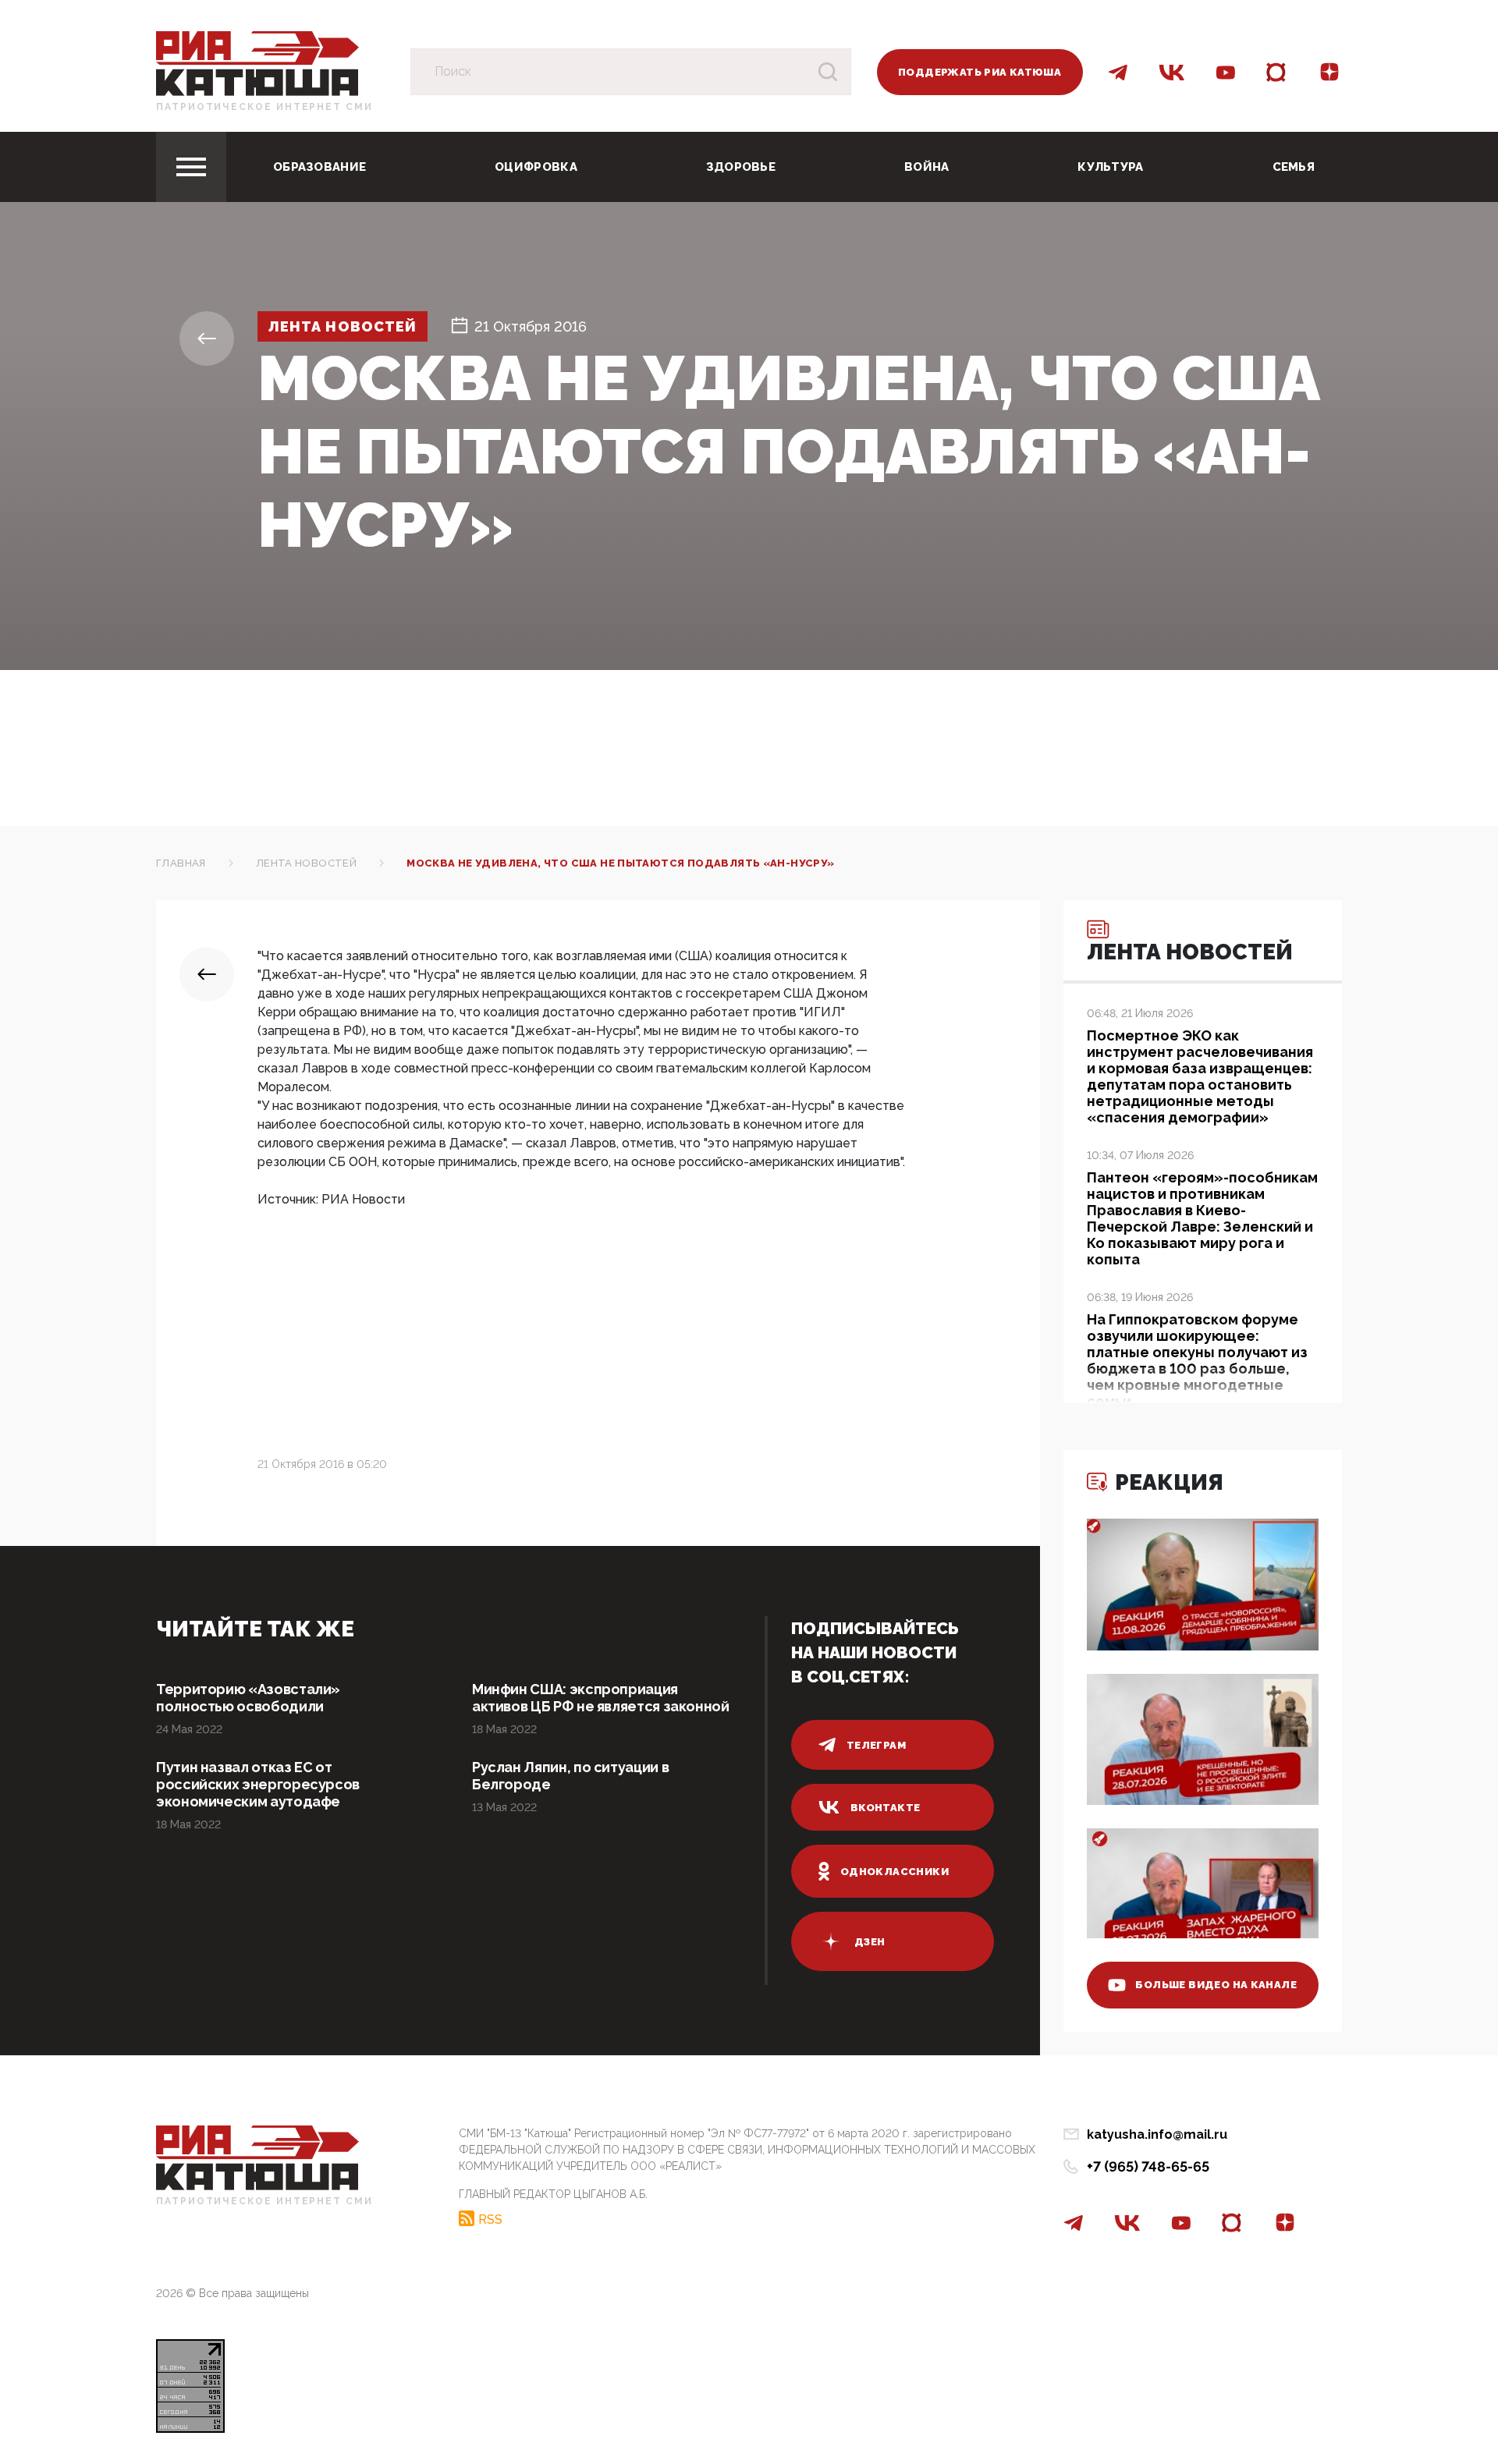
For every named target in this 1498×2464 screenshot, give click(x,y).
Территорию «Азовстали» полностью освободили (248, 1698)
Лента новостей (343, 326)
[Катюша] (257, 63)
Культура (1110, 167)
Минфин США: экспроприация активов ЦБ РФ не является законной (601, 1698)
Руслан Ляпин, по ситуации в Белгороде (570, 1776)
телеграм (876, 1745)
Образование (319, 167)
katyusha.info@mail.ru (1157, 2134)
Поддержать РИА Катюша (980, 72)
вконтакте (886, 1808)
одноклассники (895, 1872)
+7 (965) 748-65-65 (1148, 2166)
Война (927, 167)
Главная (181, 863)
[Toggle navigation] (191, 167)
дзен (870, 1942)
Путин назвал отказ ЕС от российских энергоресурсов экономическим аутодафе (258, 1784)
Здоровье (741, 167)
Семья (1294, 167)
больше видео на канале (1216, 1985)
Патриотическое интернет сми (264, 107)
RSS (490, 2219)
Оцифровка (536, 167)
